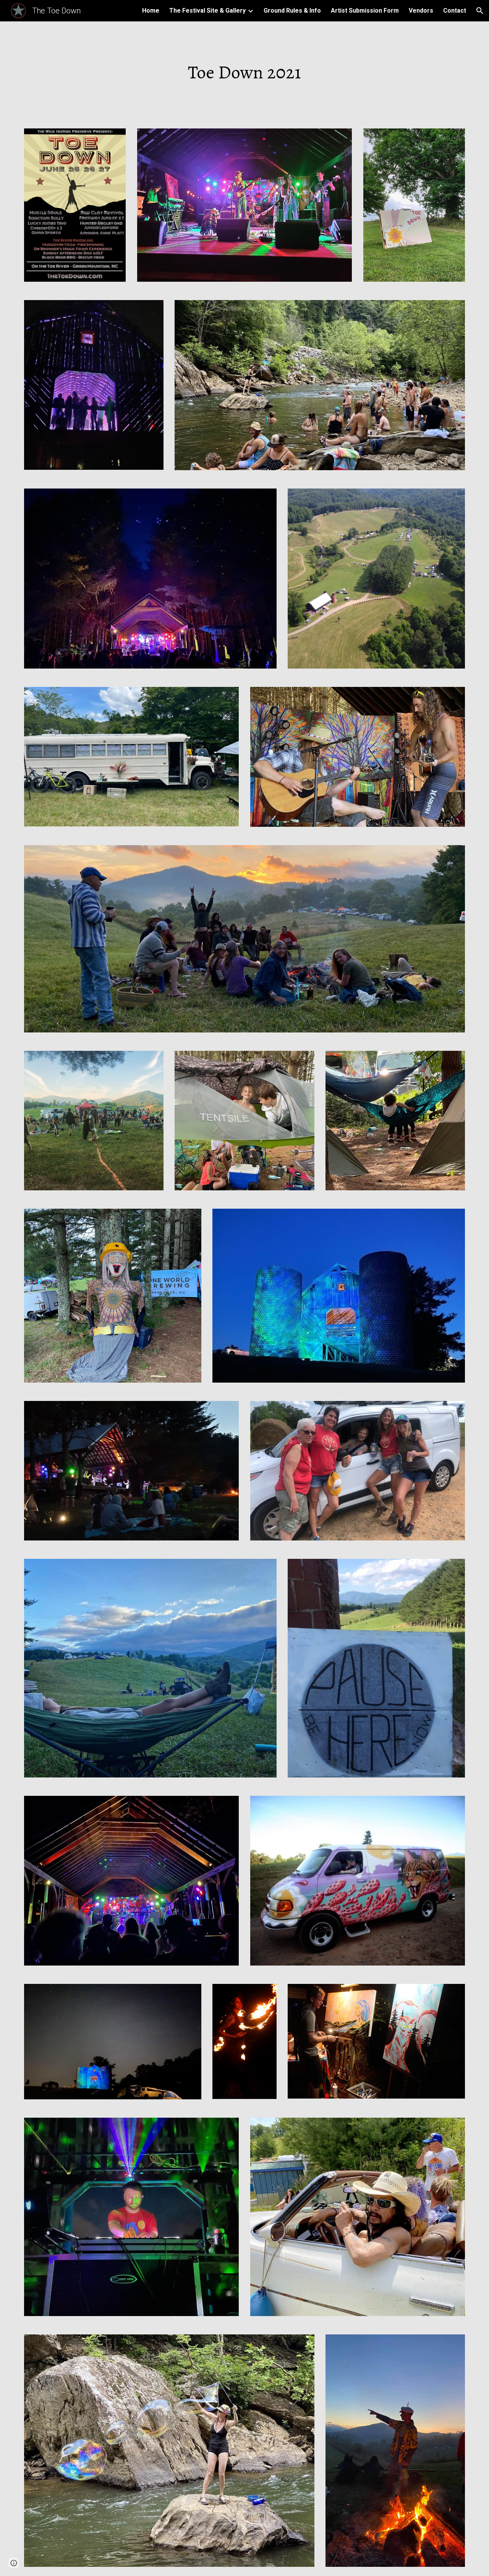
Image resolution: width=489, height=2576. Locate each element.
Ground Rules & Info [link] (292, 11)
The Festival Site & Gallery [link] (207, 11)
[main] (244, 70)
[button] (480, 11)
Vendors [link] (421, 11)
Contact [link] (455, 11)
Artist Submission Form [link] (365, 11)
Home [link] (151, 11)
